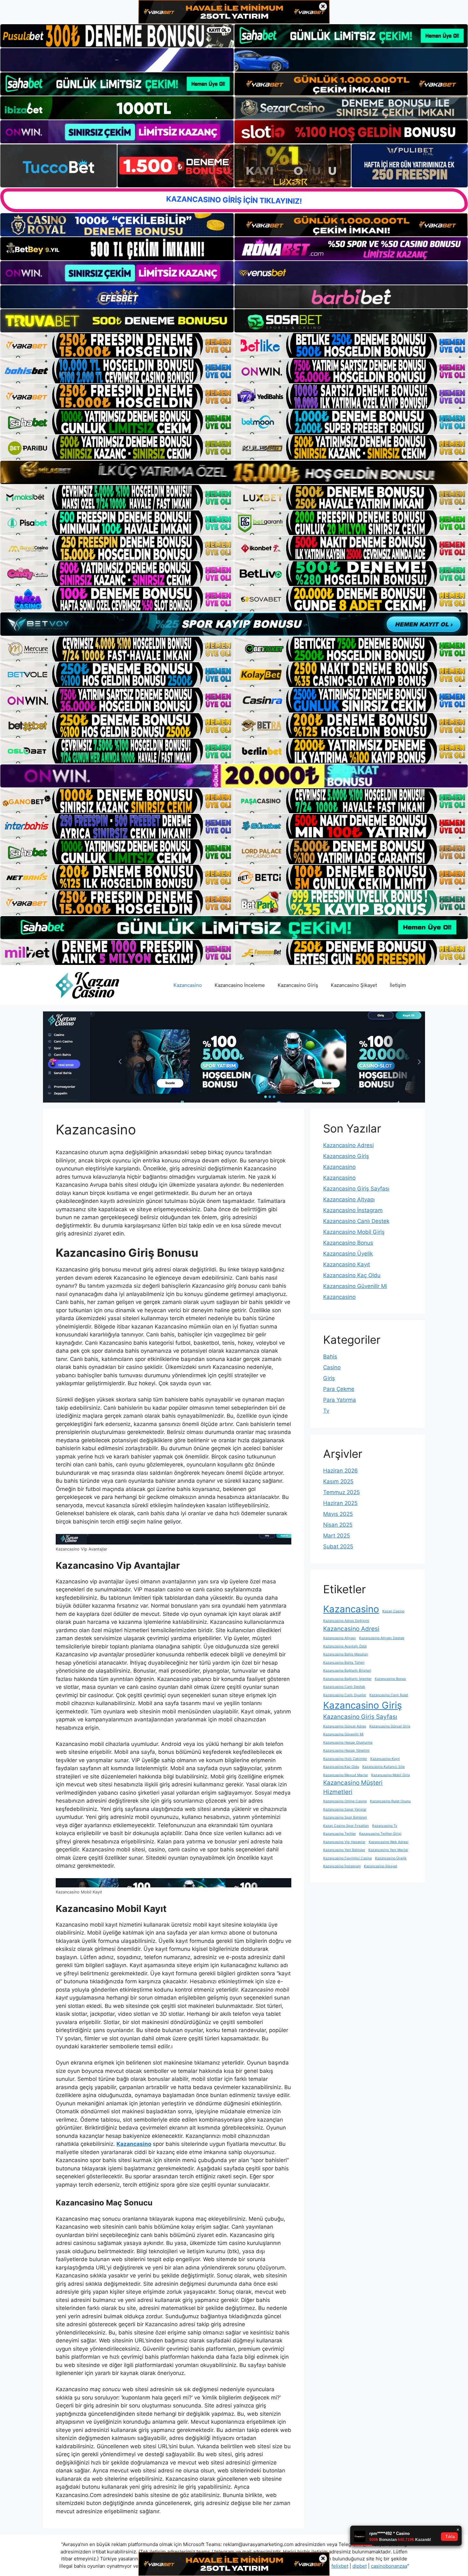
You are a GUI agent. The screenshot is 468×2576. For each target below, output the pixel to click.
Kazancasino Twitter (340, 1834)
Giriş (329, 1378)
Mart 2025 (337, 1536)
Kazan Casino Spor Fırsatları (346, 1826)
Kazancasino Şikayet (354, 985)
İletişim (398, 985)
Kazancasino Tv (385, 1826)
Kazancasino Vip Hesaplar (344, 1842)
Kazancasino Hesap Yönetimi (346, 1751)
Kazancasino (188, 985)
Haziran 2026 (340, 1471)
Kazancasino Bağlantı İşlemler (347, 1679)
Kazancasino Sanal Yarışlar (345, 1809)
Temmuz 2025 (341, 1492)
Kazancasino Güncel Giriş (390, 1726)
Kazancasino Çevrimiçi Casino (347, 1858)
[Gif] (234, 472)
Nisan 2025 (338, 1525)
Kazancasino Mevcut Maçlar (346, 1775)
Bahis (330, 1357)
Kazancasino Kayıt (347, 1264)
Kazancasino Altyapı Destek (382, 1638)
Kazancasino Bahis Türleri (344, 1663)
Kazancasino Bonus (348, 1243)
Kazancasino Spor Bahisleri (345, 1817)
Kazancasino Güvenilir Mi (355, 1286)
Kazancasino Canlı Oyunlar (345, 1695)
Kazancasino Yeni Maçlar (388, 1850)
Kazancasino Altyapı (349, 1199)
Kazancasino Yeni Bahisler (344, 1850)
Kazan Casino (393, 1611)
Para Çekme (339, 1389)
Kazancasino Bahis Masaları (346, 1654)
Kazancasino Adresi (348, 1145)
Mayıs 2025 (338, 1514)
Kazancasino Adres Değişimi (346, 1621)
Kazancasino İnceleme (240, 985)
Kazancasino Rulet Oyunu (390, 1801)
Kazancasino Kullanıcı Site (383, 1767)
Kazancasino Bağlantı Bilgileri (347, 1671)
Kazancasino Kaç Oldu (352, 1275)
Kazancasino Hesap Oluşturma (348, 1743)
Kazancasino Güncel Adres (345, 1726)
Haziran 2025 (340, 1503)
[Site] (117, 345)
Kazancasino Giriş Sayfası (356, 1189)
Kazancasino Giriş (298, 985)
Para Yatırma (340, 1400)
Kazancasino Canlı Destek (356, 1221)
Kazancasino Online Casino (345, 1801)
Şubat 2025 (338, 1546)
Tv (326, 1411)
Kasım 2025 (338, 1481)
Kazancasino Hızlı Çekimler (345, 1759)
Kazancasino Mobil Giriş (354, 1232)
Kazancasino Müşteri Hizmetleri (353, 1787)
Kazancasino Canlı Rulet (389, 1695)
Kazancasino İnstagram (353, 1210)
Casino (332, 1367)
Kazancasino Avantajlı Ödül (345, 1646)
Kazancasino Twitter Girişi (380, 1834)
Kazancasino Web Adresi (389, 1842)
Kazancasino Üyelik (348, 1254)
